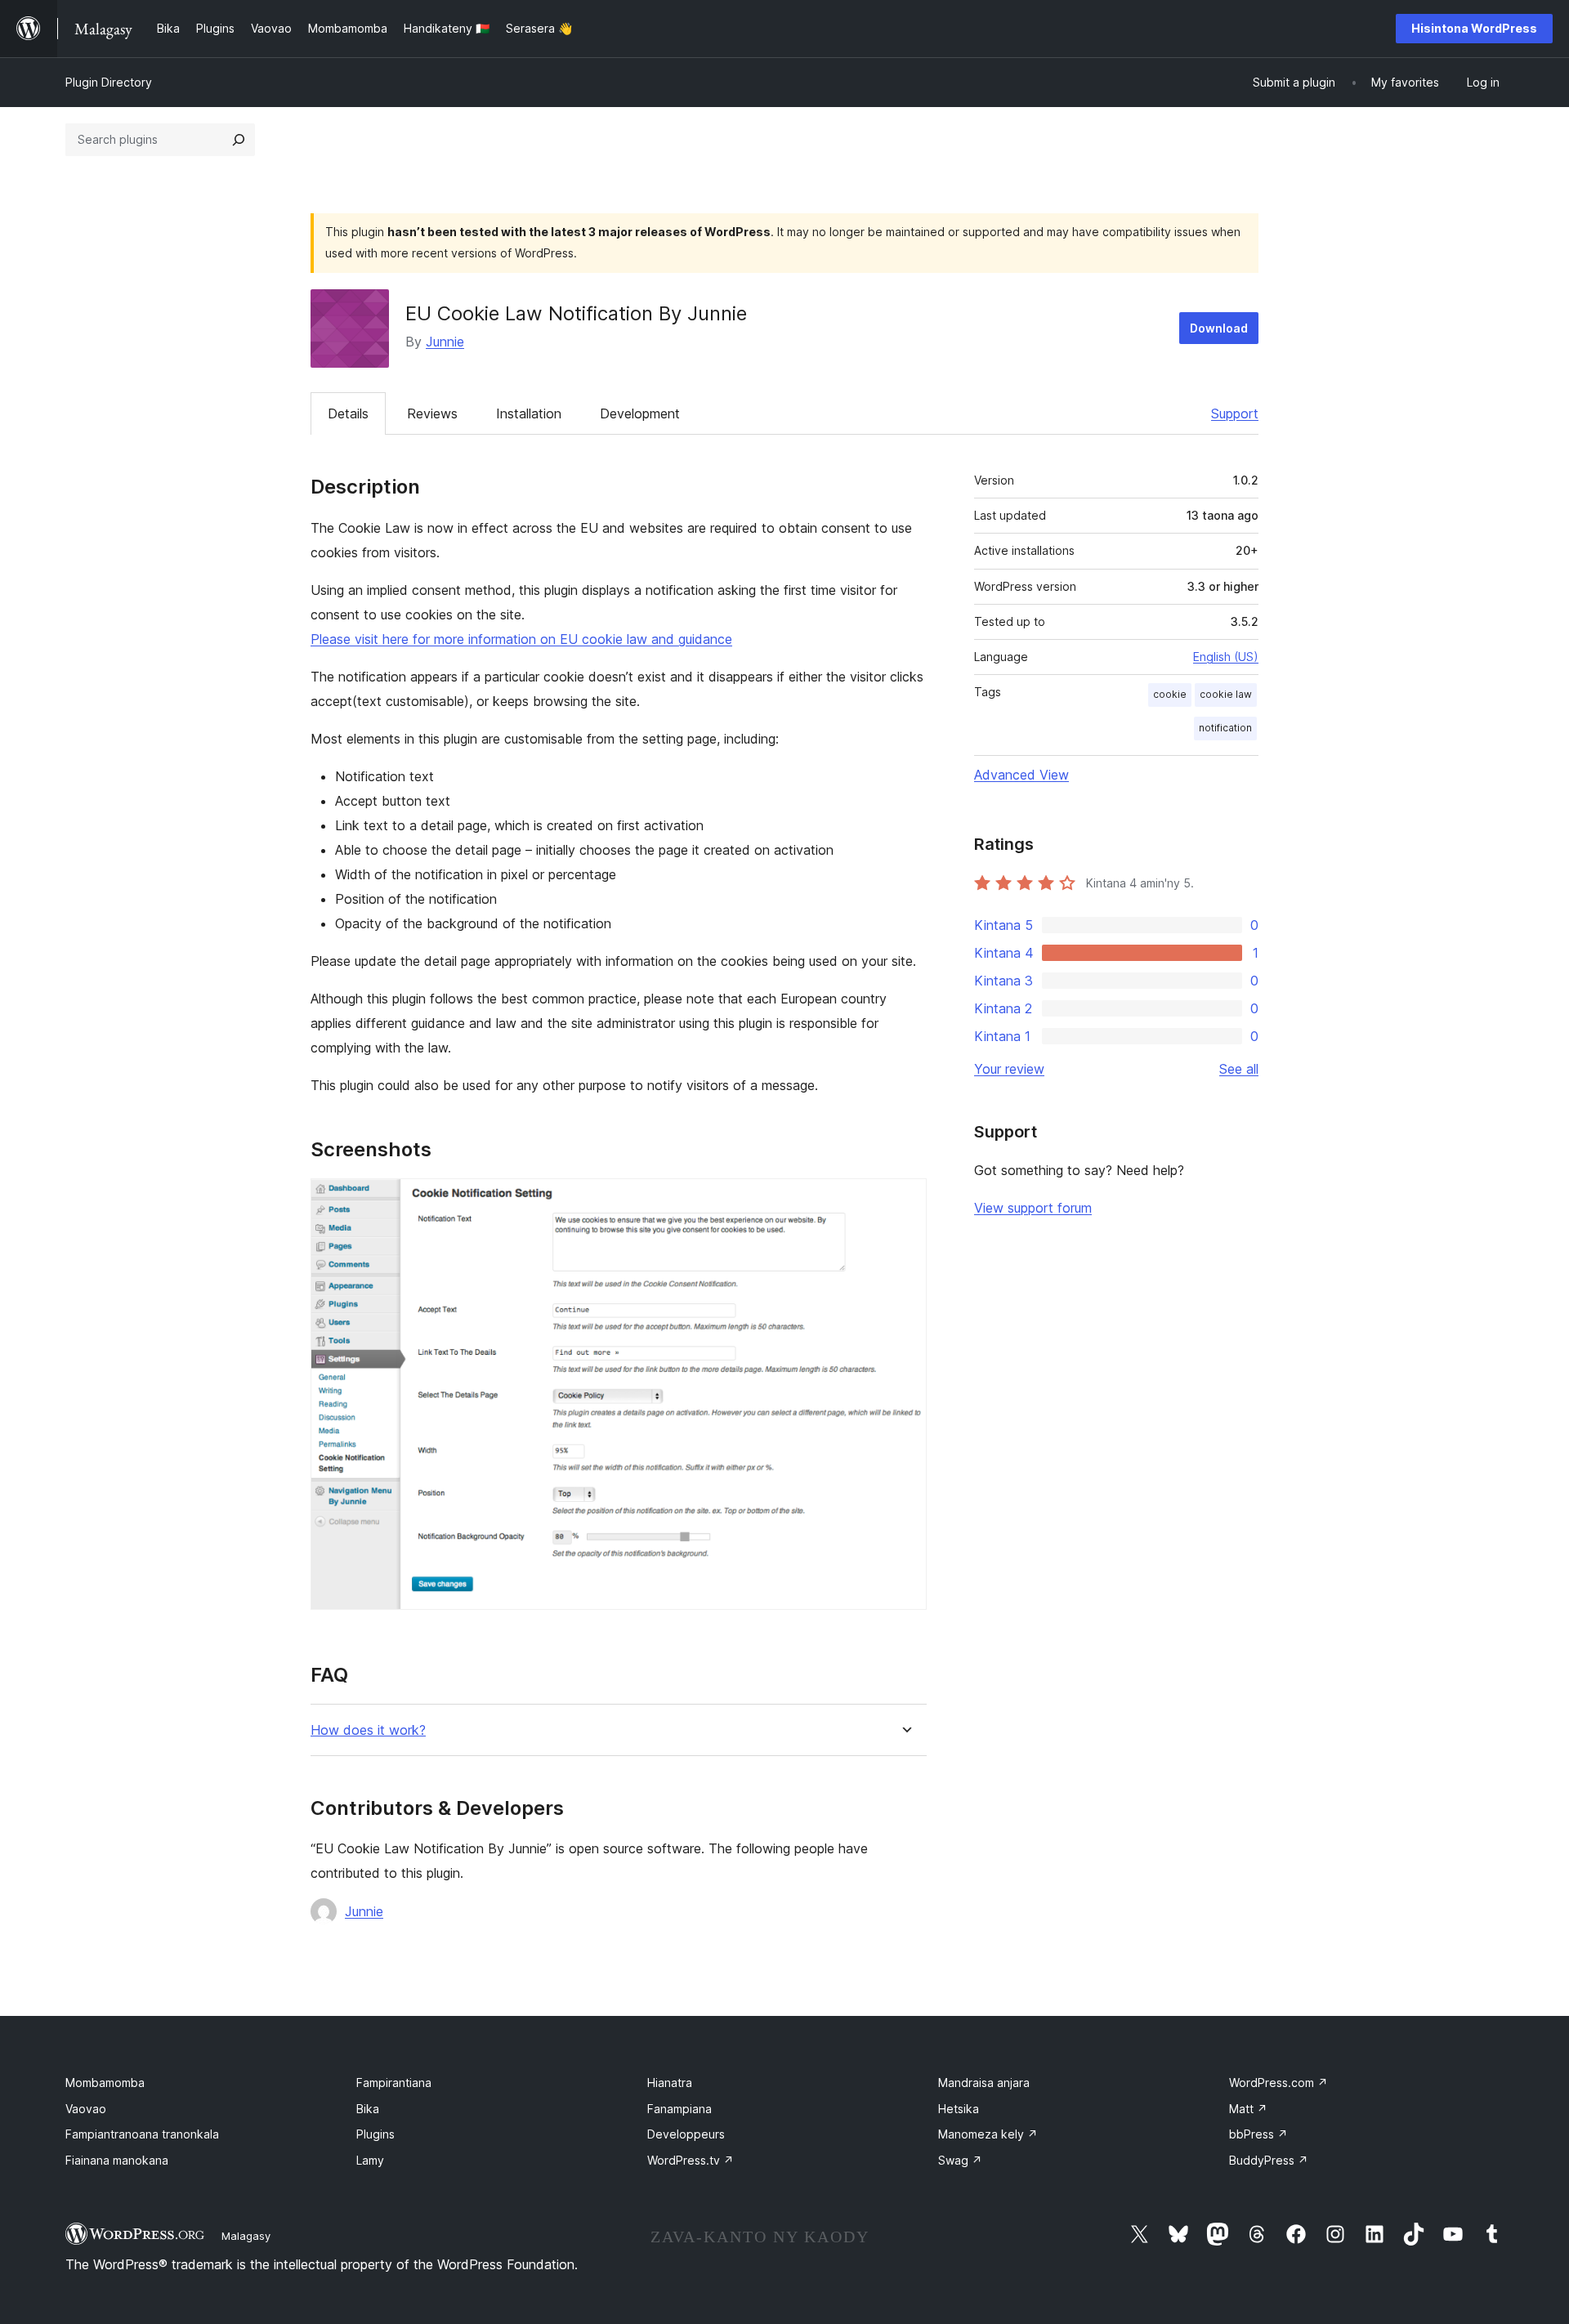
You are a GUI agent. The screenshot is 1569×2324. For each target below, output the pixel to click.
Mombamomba (105, 2083)
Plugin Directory (109, 82)
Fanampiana (679, 2109)
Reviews (432, 413)
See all (1239, 1069)
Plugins (375, 2134)
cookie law (1226, 694)
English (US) (1226, 657)
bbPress (1258, 2134)
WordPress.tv (691, 2160)
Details (348, 413)
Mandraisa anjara (984, 2083)
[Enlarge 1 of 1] (905, 1200)
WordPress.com (1278, 2083)
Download (1219, 328)
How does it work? (368, 1730)
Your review (1009, 1069)
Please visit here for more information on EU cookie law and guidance (521, 639)
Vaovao (86, 2109)
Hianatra (670, 2083)
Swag (960, 2160)
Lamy (370, 2160)
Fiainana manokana (117, 2160)
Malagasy (246, 2236)
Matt (1248, 2109)
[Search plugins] (239, 140)
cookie (1170, 694)
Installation (529, 413)
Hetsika (959, 2109)
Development (640, 413)
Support (1235, 413)
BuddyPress (1269, 2160)
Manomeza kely (988, 2134)
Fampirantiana (394, 2083)
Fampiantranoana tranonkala (142, 2134)
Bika (368, 2109)
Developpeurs (686, 2134)
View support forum (1033, 1208)
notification (1225, 728)
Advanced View (1021, 775)
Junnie (445, 342)
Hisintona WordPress (1474, 28)
